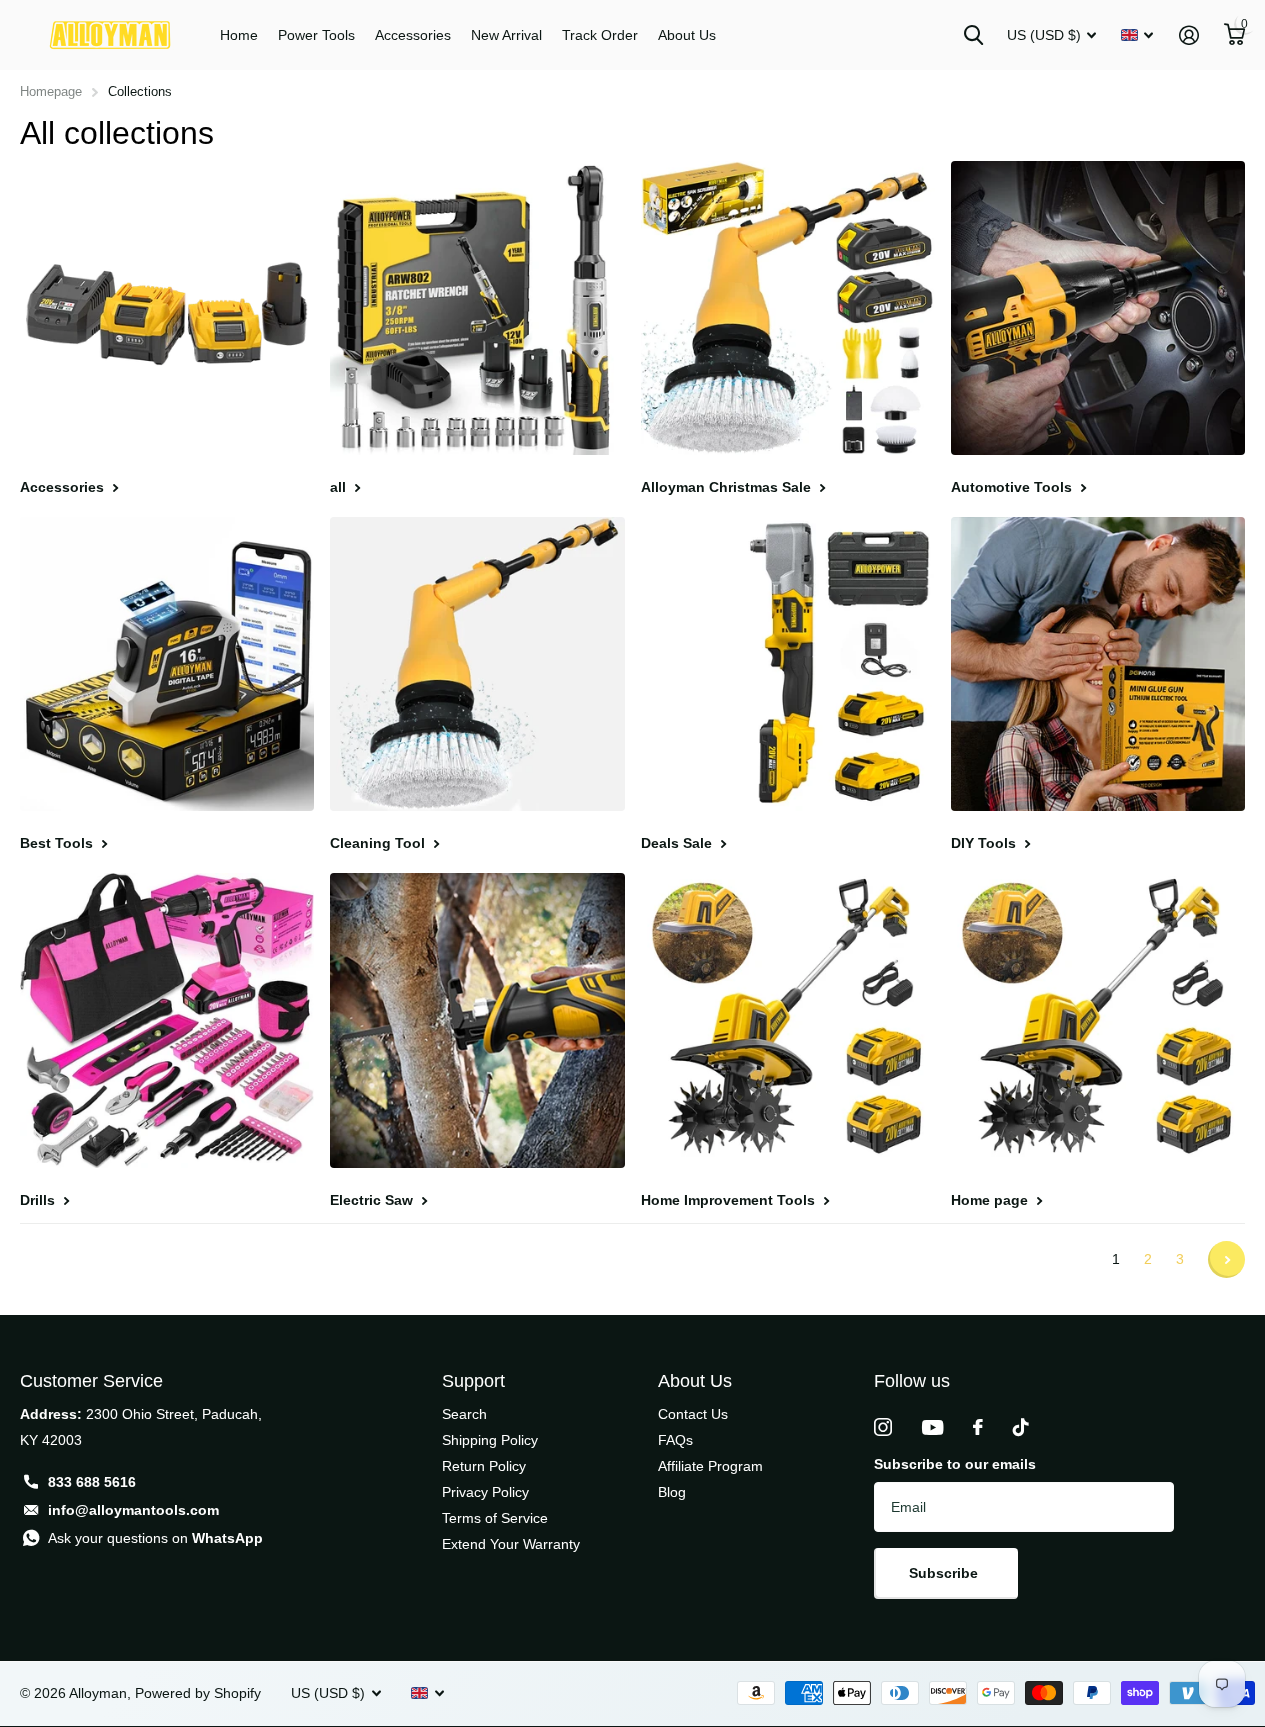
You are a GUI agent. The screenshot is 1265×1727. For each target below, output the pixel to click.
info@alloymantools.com (133, 1510)
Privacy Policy (485, 1492)
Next (1226, 1259)
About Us (687, 35)
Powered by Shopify (198, 1693)
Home (239, 35)
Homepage (51, 91)
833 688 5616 (92, 1482)
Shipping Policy (490, 1440)
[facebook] (978, 1427)
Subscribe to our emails (955, 1464)
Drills (39, 1200)
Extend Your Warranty (511, 1544)
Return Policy (484, 1466)
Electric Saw (373, 1200)
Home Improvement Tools (730, 1200)
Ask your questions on (155, 1538)
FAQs (675, 1440)
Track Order (600, 35)
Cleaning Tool (379, 843)
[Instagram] (883, 1427)
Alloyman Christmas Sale (728, 487)
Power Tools (316, 35)
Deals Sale (678, 843)
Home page (991, 1200)
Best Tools (58, 843)
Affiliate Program (710, 1466)
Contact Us (693, 1414)
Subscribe (945, 1573)
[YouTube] (932, 1427)
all (340, 487)
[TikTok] (1021, 1427)
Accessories (413, 35)
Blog (672, 1492)
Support (473, 1381)
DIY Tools (985, 843)
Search (464, 1414)
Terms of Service (495, 1518)
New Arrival (506, 35)
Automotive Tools (1013, 487)
